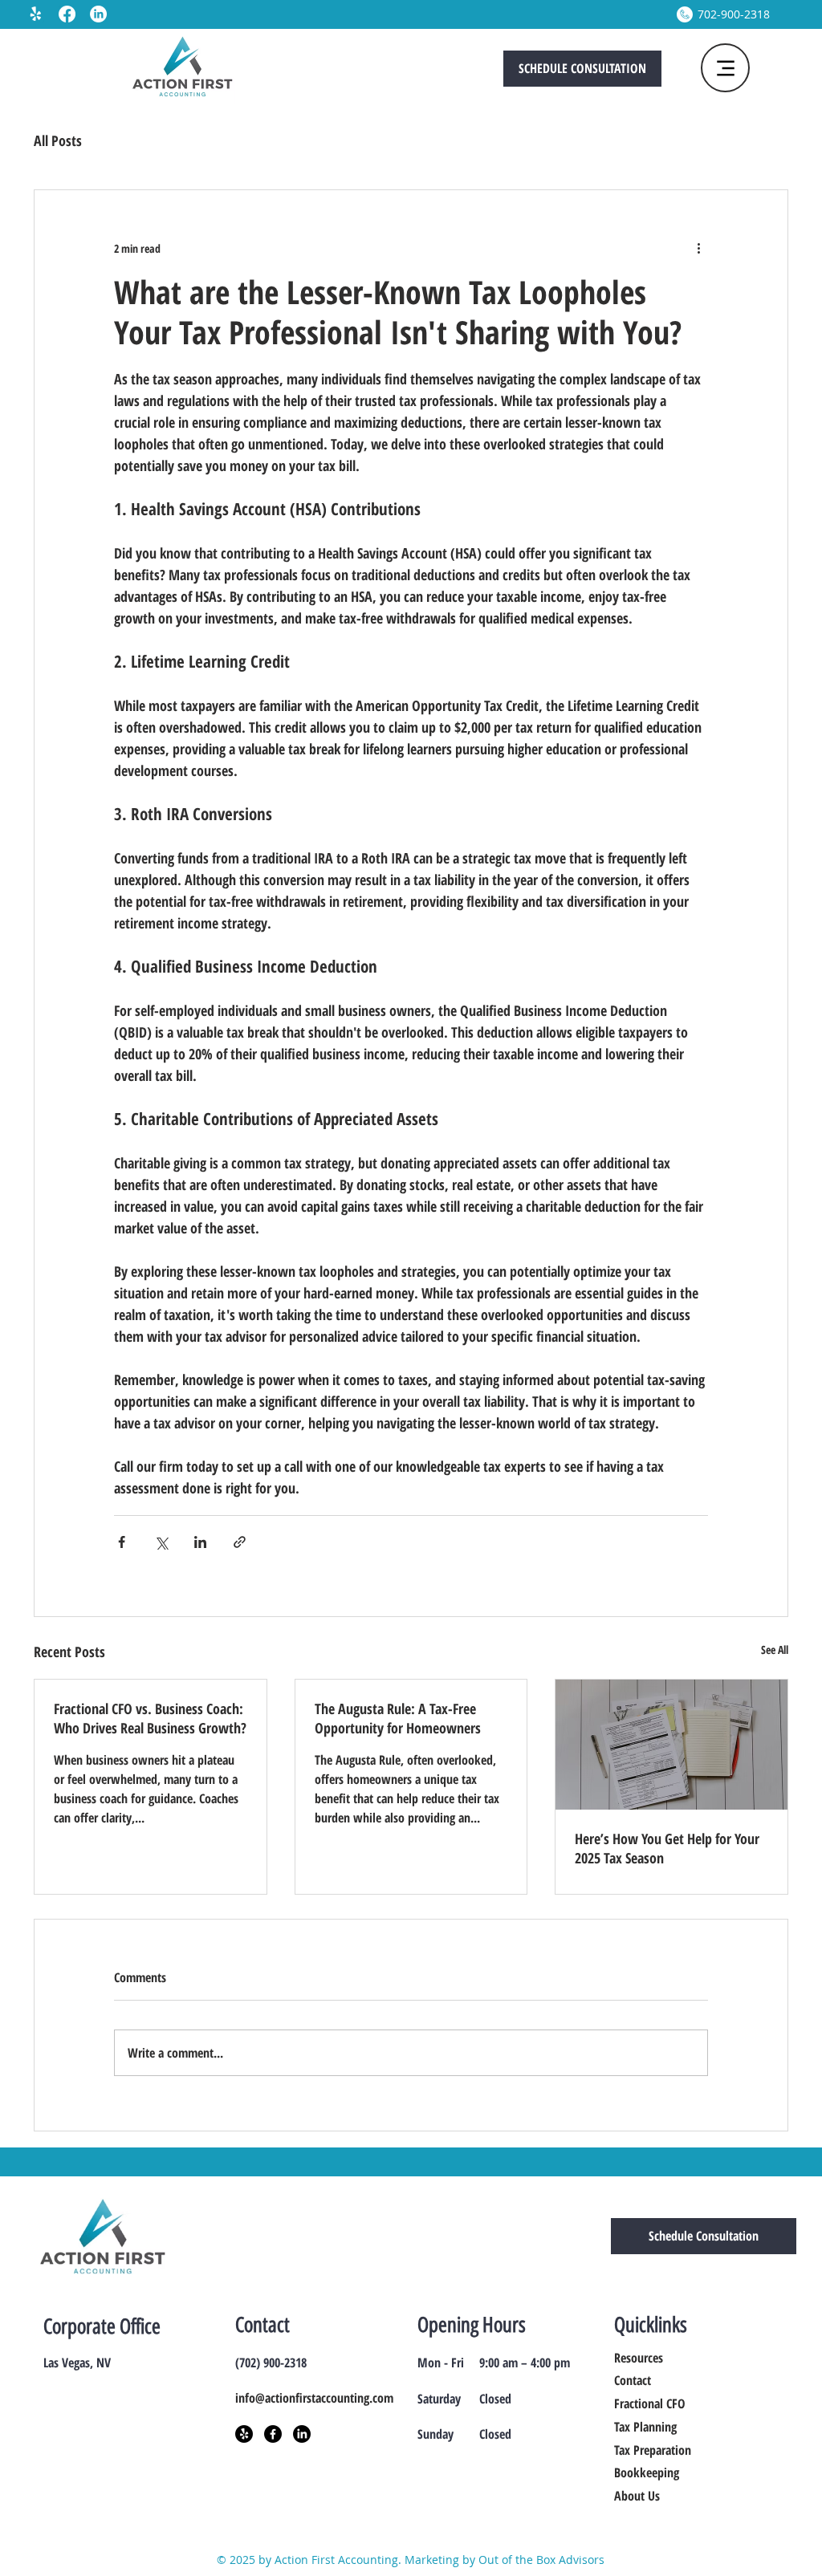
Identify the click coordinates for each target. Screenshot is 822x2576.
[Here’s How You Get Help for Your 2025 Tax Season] (671, 1745)
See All (775, 1650)
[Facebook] (67, 14)
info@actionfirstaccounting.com (314, 2398)
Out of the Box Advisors (541, 2560)
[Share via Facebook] (122, 1542)
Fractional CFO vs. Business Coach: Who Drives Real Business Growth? (150, 1718)
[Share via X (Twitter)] (161, 1542)
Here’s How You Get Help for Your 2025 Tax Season (667, 1848)
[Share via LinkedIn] (200, 1542)
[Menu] (725, 68)
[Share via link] (240, 1542)
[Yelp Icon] (244, 2434)
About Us (637, 2496)
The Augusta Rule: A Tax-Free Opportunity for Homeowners (398, 1718)
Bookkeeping (647, 2472)
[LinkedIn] (98, 14)
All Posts (58, 140)
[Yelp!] (36, 14)
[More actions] (698, 248)
